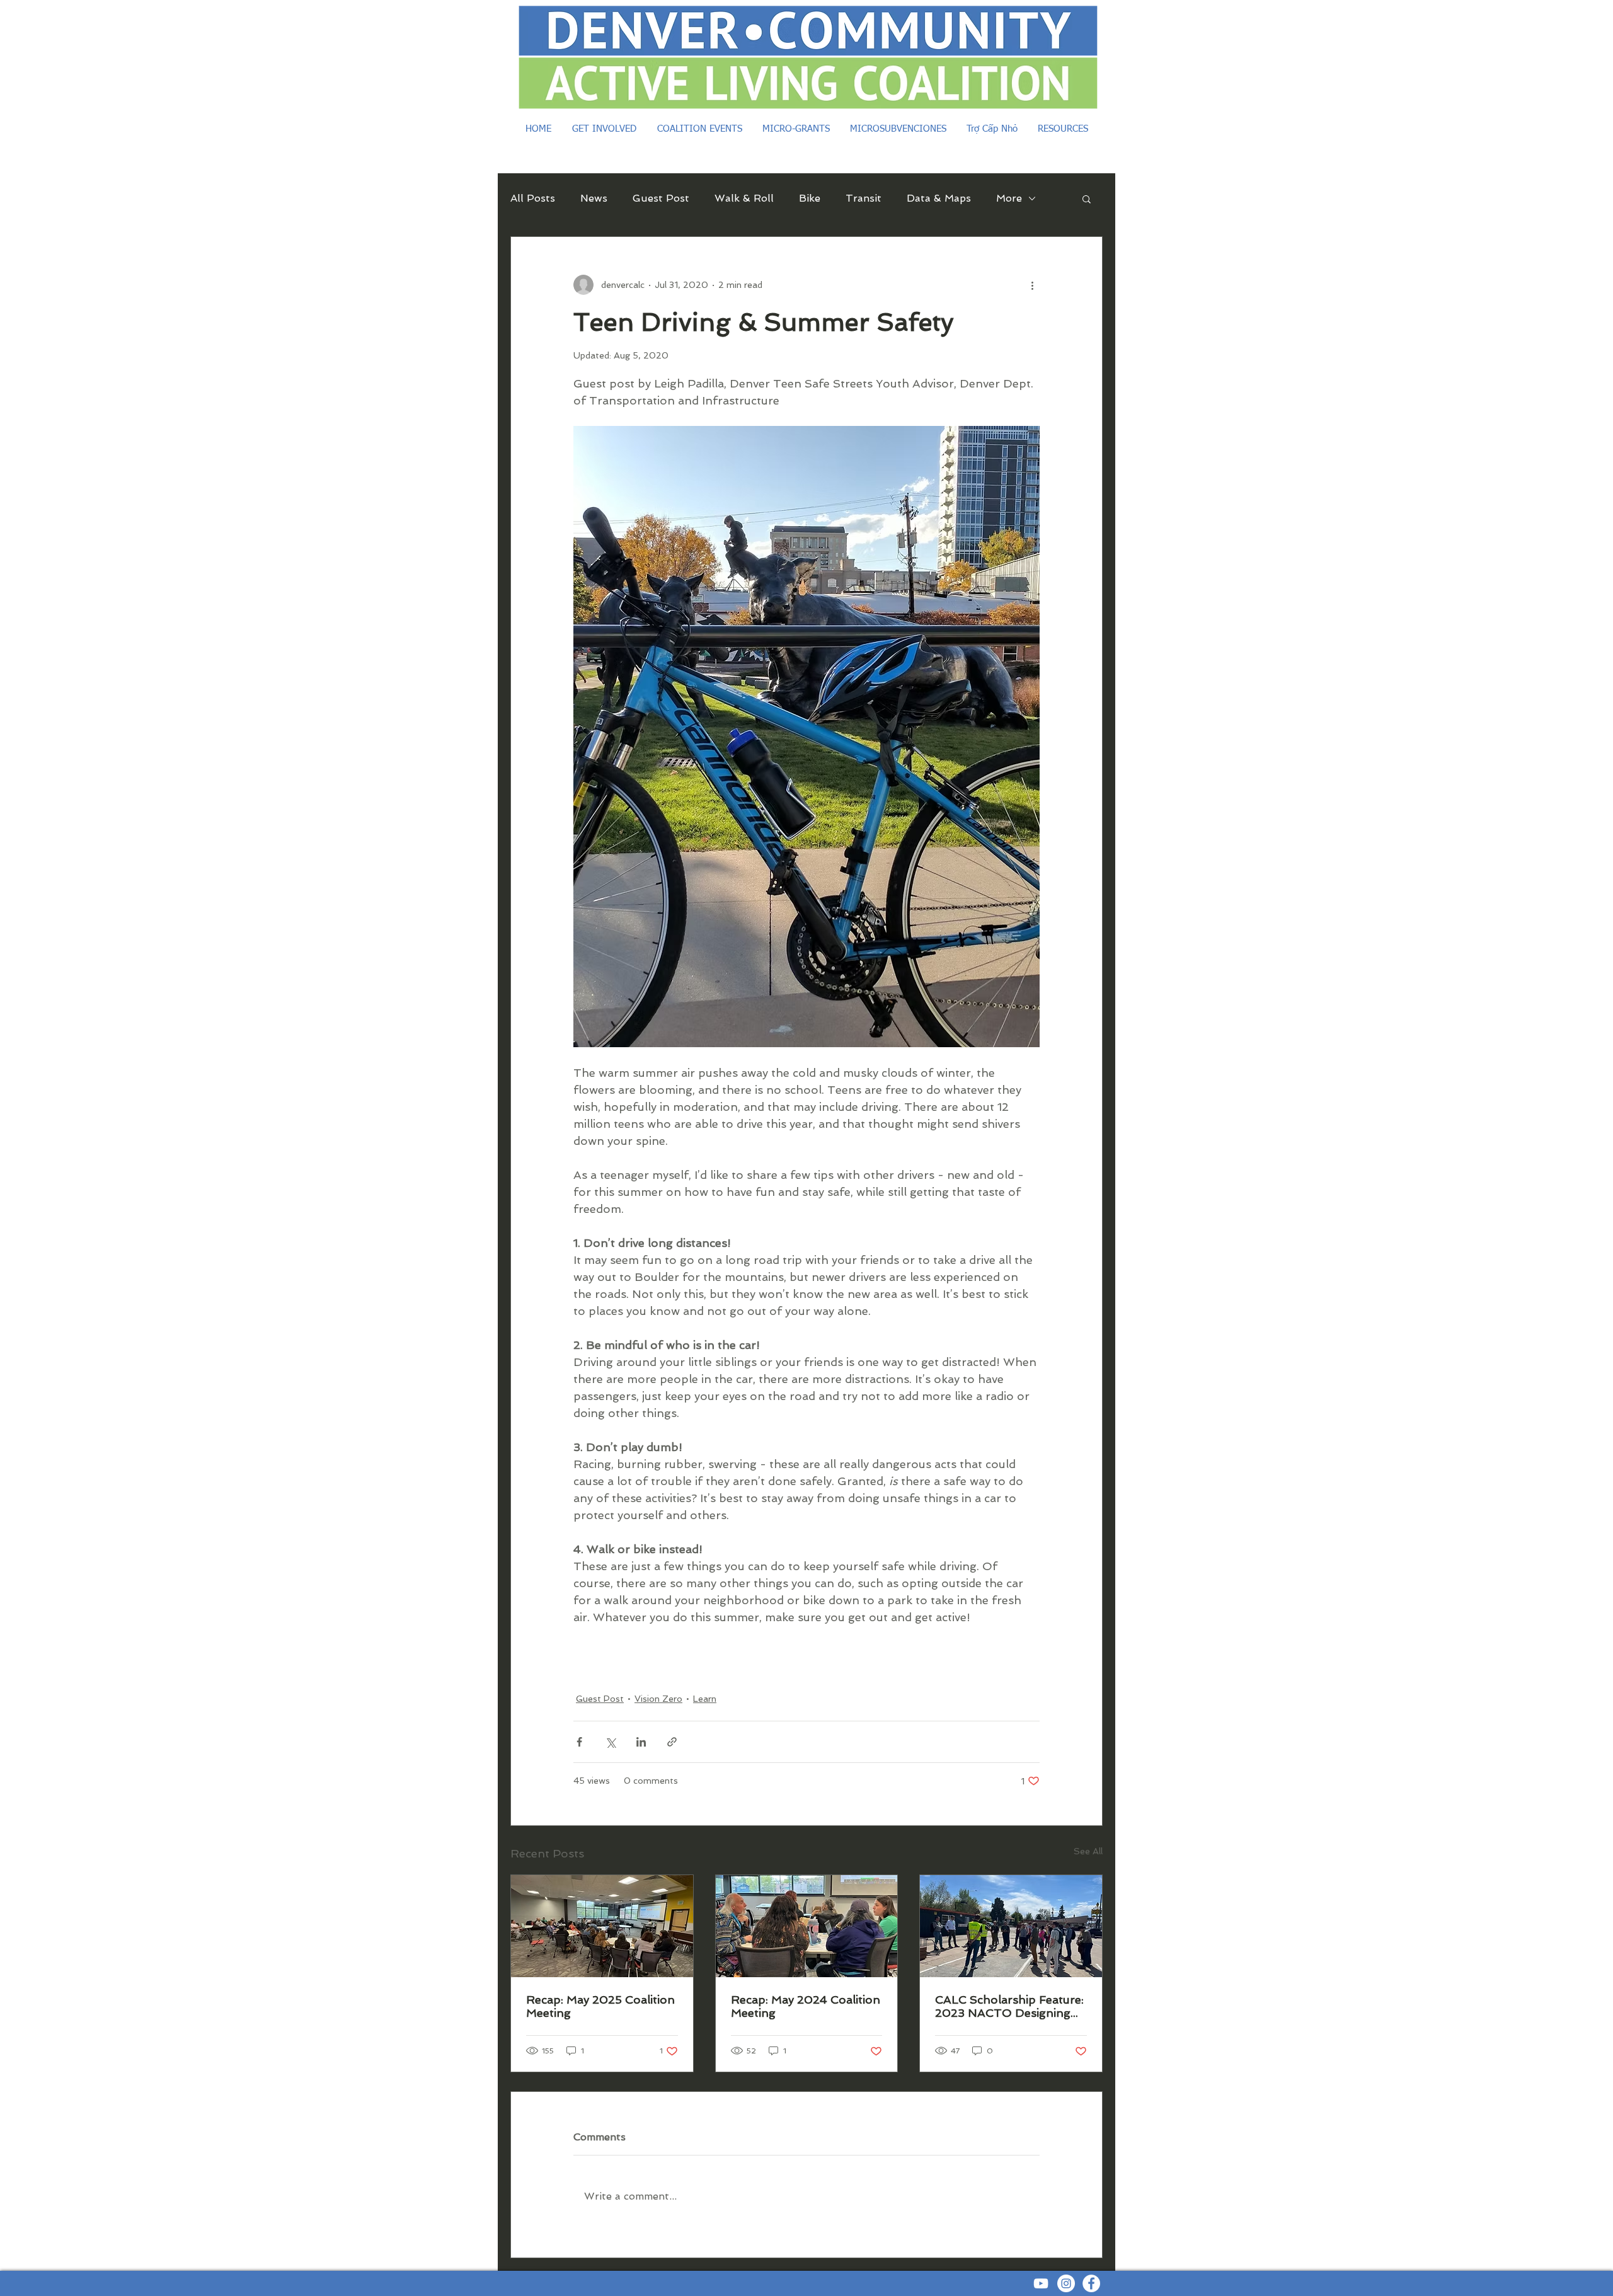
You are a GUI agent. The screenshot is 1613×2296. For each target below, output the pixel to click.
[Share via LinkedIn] (641, 1742)
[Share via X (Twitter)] (610, 1742)
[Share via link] (672, 1742)
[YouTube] (1041, 2283)
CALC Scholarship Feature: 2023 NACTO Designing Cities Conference (1009, 2006)
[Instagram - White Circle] (1066, 2283)
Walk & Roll (744, 198)
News (594, 198)
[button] (1087, 198)
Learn (705, 1699)
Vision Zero (658, 1699)
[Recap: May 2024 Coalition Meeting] (807, 1926)
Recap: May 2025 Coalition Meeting (600, 2006)
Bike (810, 198)
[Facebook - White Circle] (1091, 2283)
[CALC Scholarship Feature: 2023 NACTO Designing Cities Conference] (1011, 1926)
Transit (864, 198)
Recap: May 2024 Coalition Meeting (806, 2006)
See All (1088, 1851)
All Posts (533, 198)
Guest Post (661, 198)
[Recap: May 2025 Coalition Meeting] (602, 1926)
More (1009, 198)
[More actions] (1032, 285)
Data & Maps (939, 198)
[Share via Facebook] (579, 1742)
